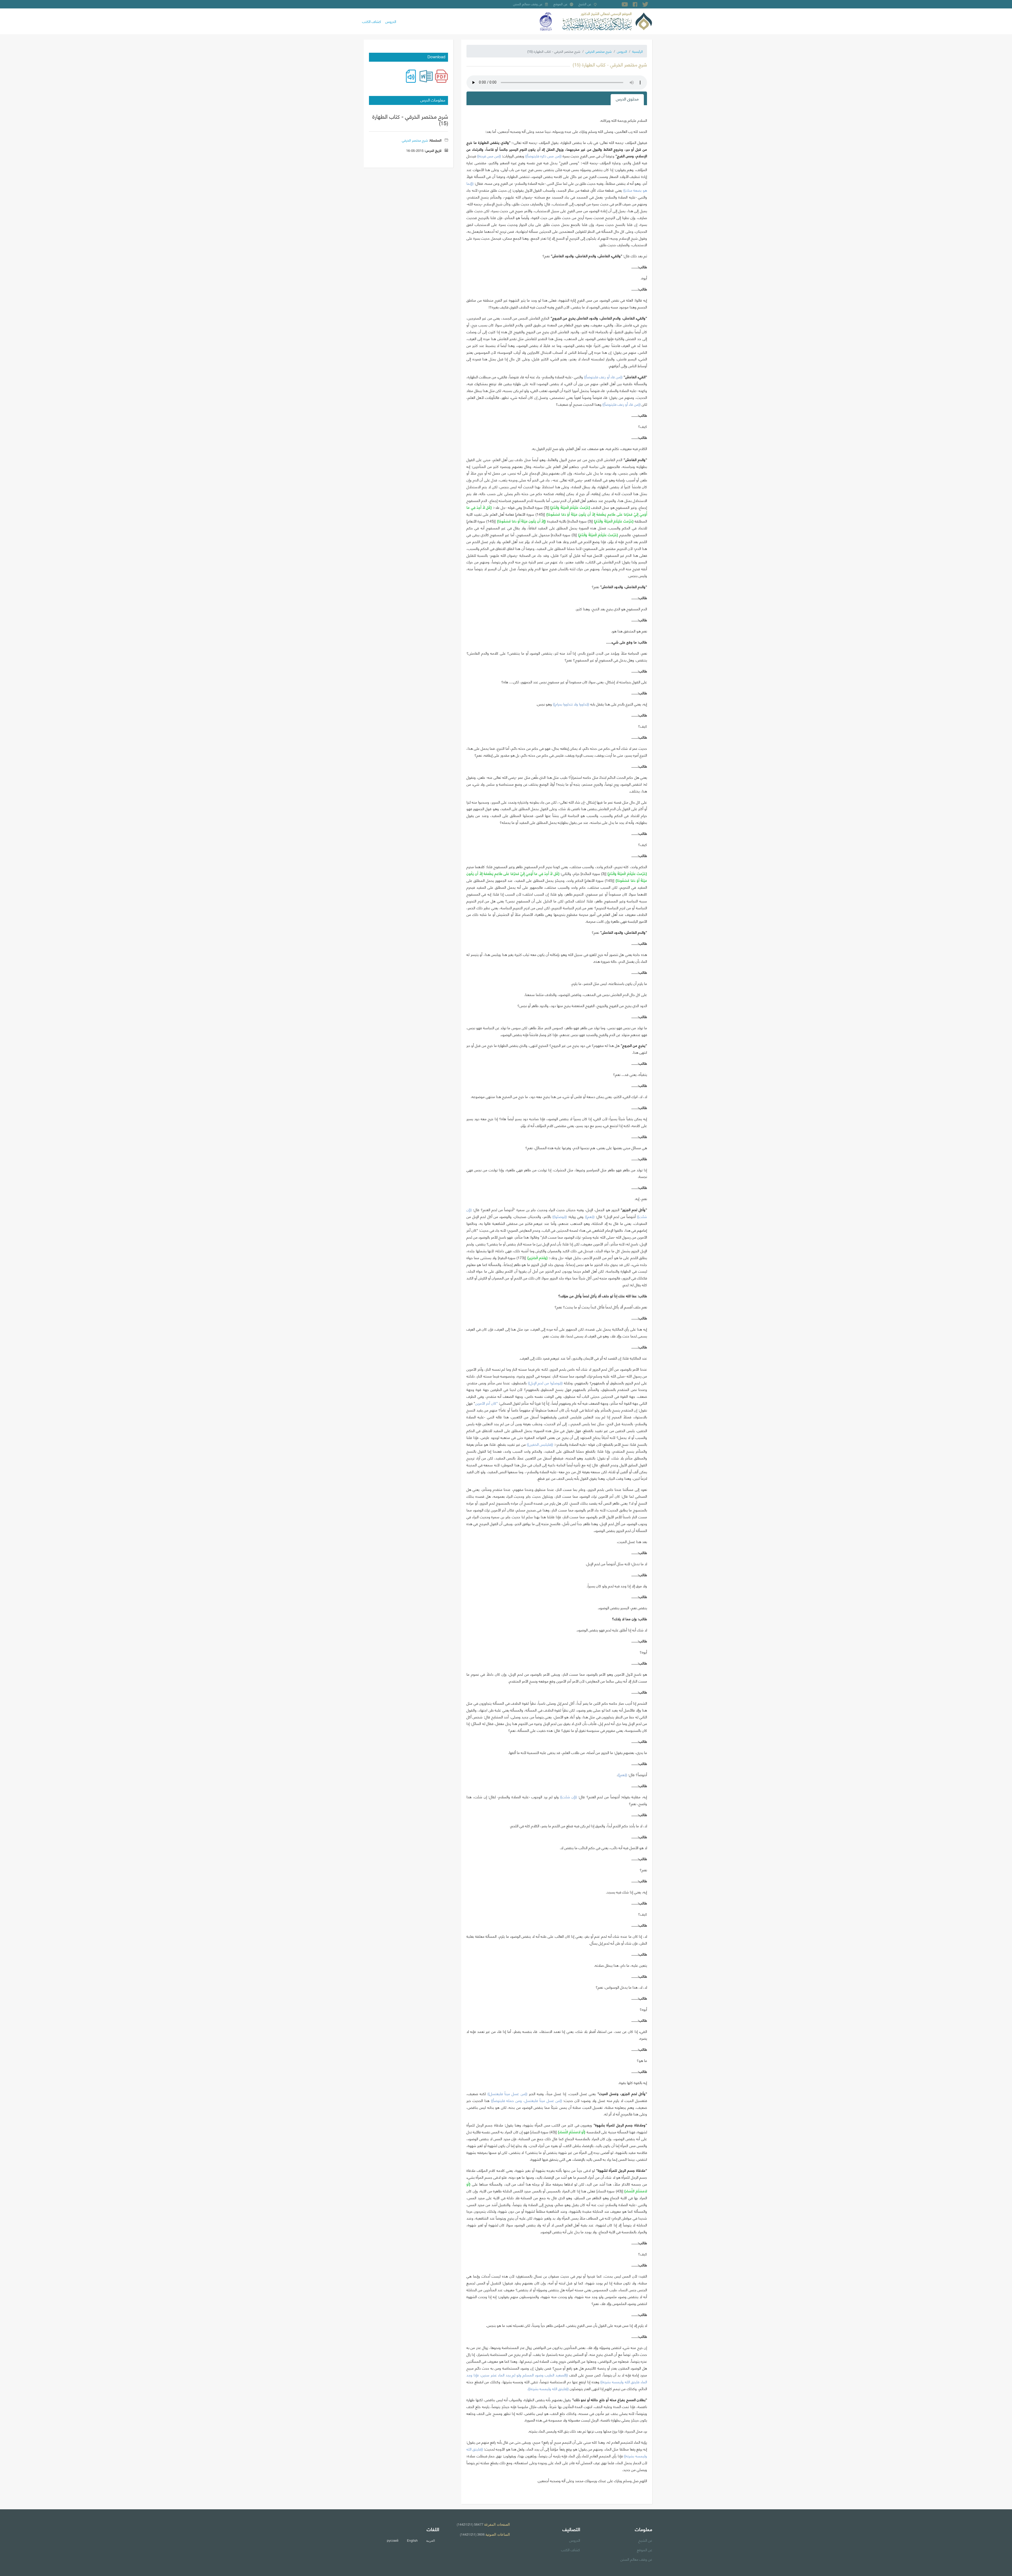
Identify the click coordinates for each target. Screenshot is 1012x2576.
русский (393, 2540)
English (412, 2540)
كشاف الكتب (372, 21)
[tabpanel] (557, 1303)
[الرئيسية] (607, 21)
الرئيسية (638, 51)
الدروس (391, 21)
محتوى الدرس (627, 98)
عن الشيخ (585, 4)
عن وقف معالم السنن (528, 4)
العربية (430, 2540)
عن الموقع (561, 4)
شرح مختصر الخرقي (599, 51)
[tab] (627, 100)
